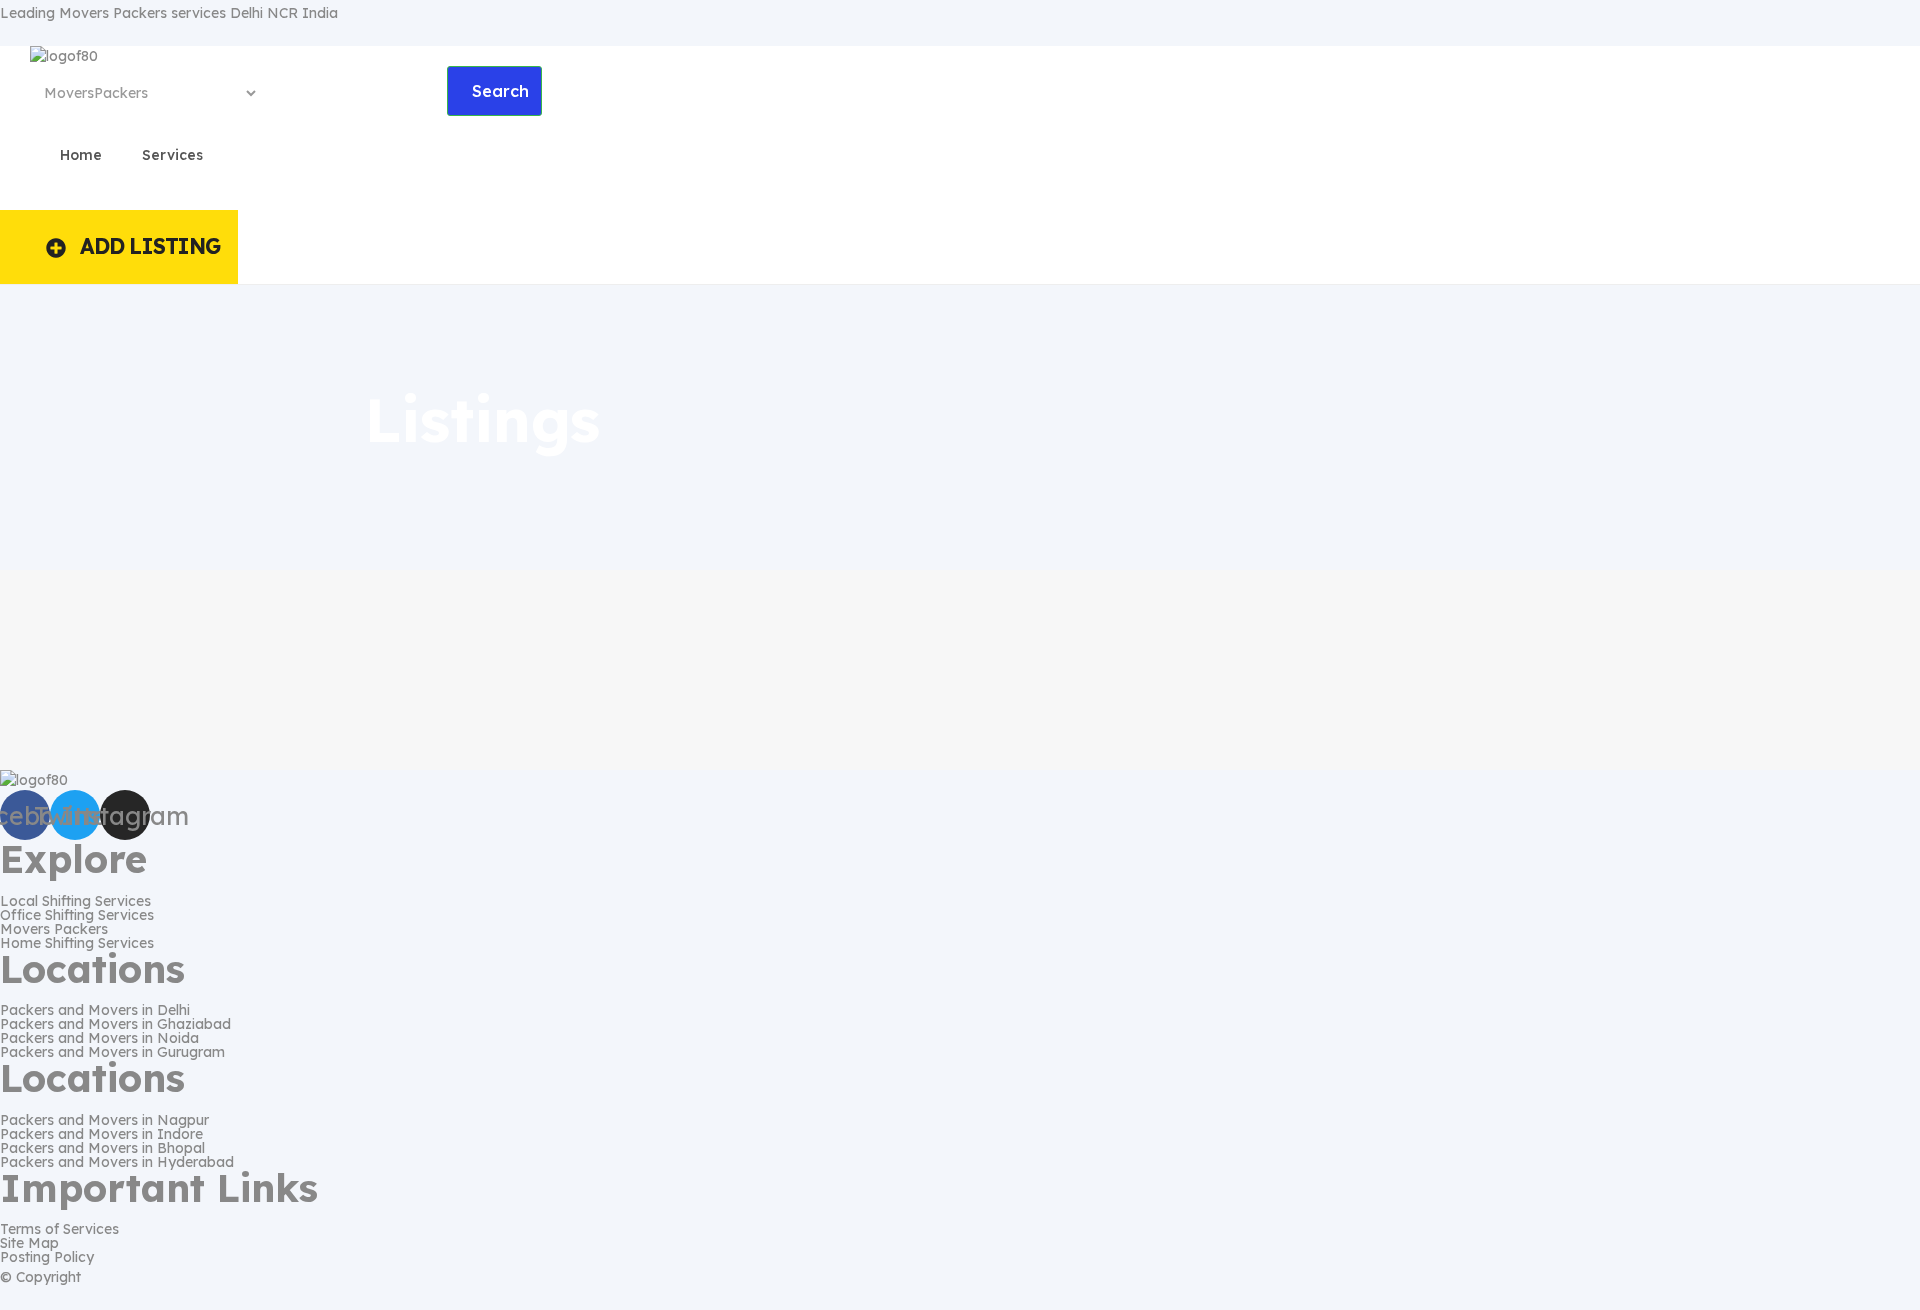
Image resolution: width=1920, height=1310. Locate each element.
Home (81, 155)
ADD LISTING (150, 246)
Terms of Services (59, 1229)
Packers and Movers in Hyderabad (117, 1162)
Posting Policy (47, 1257)
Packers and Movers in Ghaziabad (115, 1024)
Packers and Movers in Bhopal (102, 1148)
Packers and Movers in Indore (101, 1134)
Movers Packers (54, 929)
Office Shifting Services (77, 915)
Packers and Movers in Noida (99, 1038)
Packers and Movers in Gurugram (112, 1052)
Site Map (29, 1243)
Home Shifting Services (77, 943)
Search (500, 91)
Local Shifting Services (75, 901)
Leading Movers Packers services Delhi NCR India (169, 13)
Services (172, 155)
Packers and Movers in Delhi (95, 1010)
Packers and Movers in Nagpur (104, 1120)
